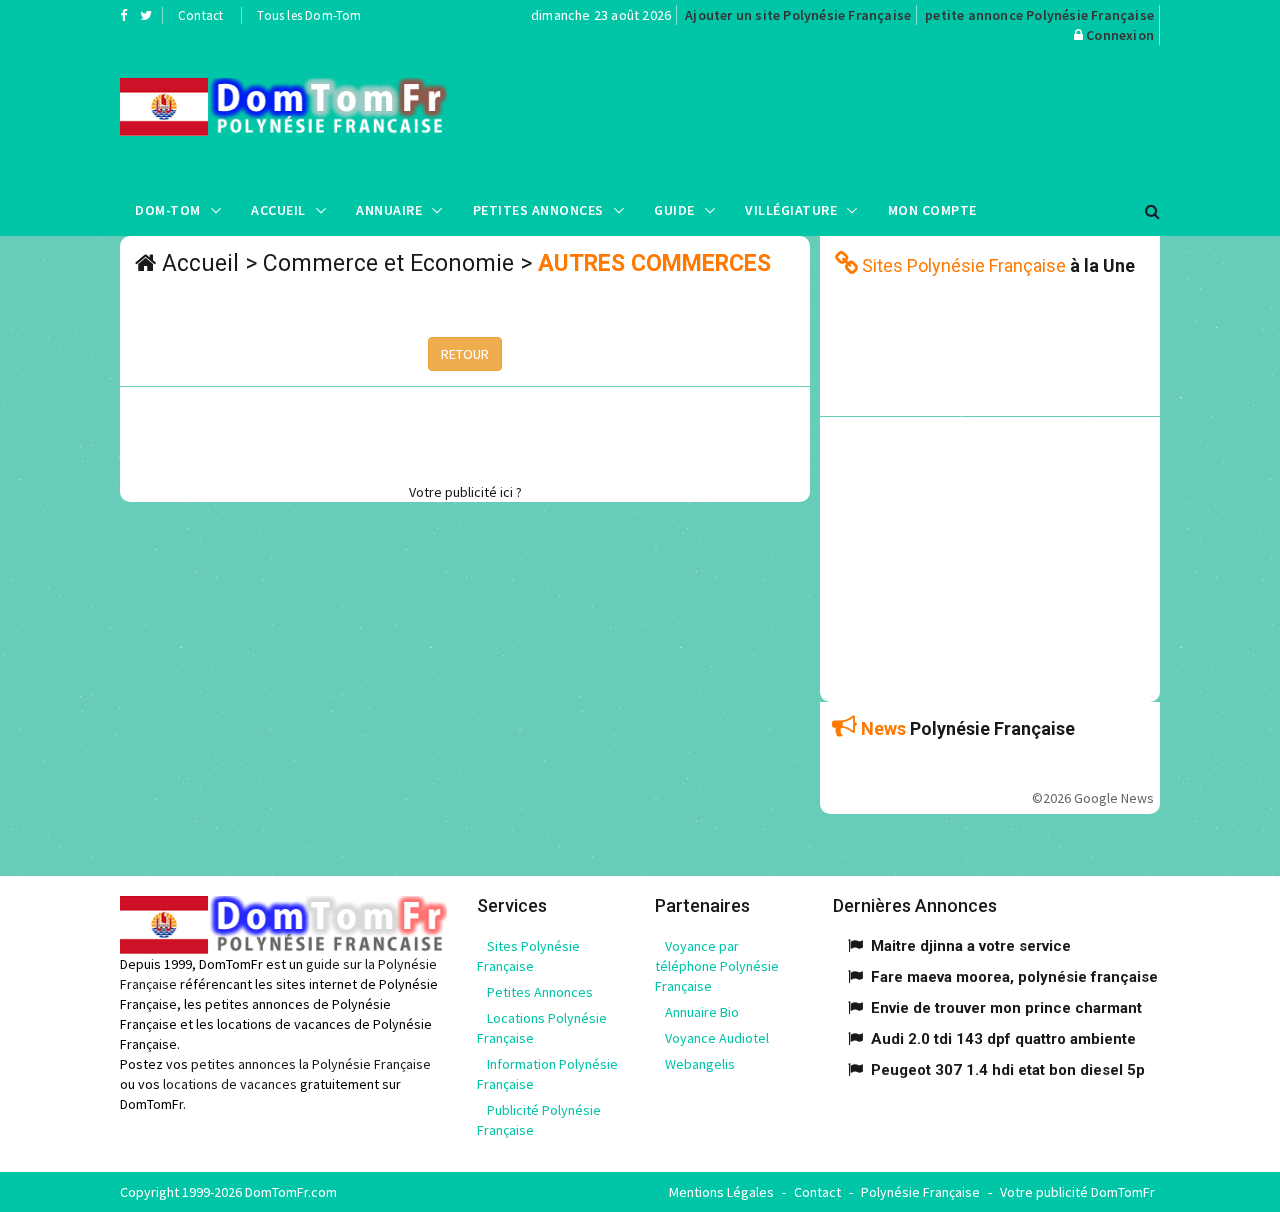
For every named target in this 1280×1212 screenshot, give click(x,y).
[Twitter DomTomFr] (146, 15)
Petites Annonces (538, 210)
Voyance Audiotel (717, 1038)
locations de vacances (230, 1084)
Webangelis (700, 1064)
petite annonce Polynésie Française (1039, 15)
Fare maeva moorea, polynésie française (1014, 977)
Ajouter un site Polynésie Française (798, 15)
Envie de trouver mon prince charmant (1006, 1008)
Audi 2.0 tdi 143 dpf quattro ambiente (1003, 1039)
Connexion (1120, 35)
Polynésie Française (920, 1192)
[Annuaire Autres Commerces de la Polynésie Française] (283, 107)
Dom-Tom (168, 210)
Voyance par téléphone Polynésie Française (717, 966)
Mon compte (932, 210)
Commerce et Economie (388, 263)
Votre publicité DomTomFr (1077, 1192)
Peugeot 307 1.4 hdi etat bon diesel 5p (1008, 1070)
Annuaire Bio (702, 1012)
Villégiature (791, 210)
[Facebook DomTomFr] (123, 15)
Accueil (278, 210)
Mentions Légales (721, 1192)
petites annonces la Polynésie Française (311, 1064)
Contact (200, 15)
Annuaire (389, 210)
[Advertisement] (841, 115)
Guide (674, 210)
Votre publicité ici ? (465, 492)
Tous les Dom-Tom (309, 15)
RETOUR (465, 354)
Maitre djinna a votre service (971, 946)
